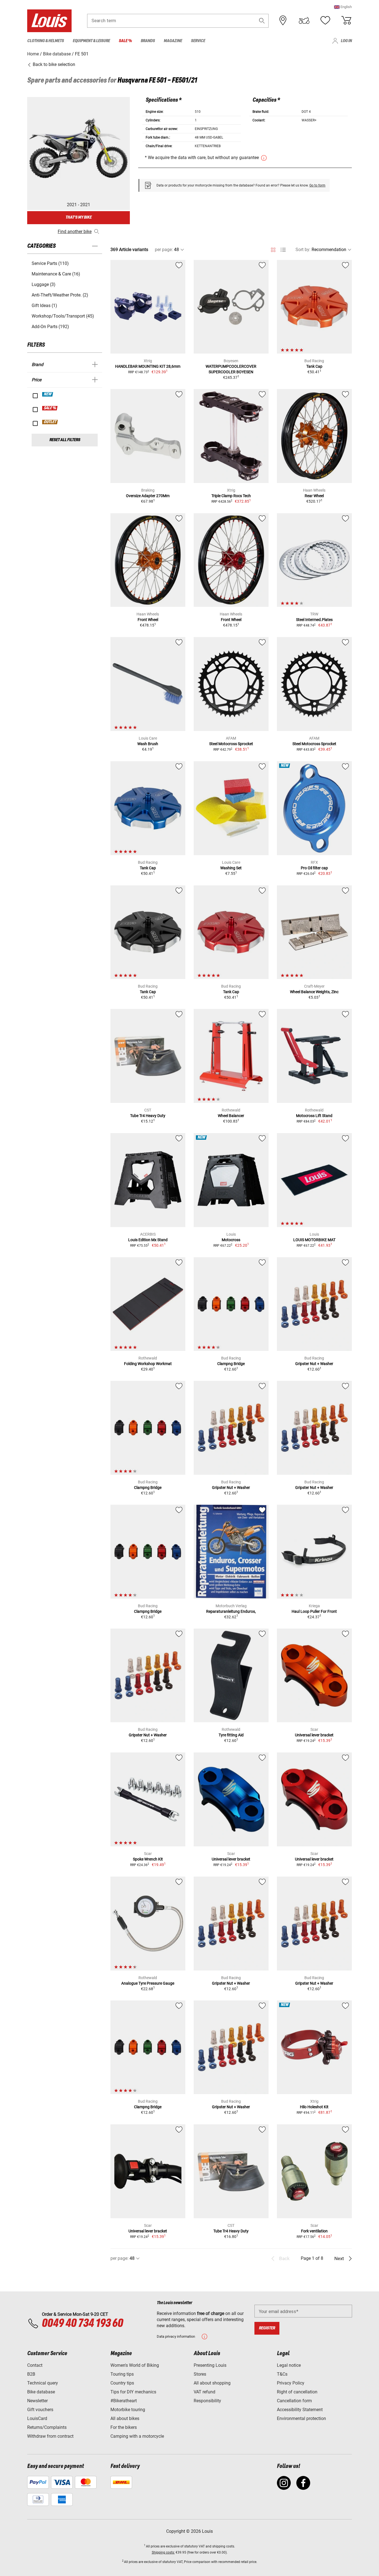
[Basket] (346, 21)
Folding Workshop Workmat (148, 1364)
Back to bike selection (53, 64)
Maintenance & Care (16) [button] (56, 274)
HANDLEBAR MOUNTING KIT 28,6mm (148, 366)
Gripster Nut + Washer (314, 1364)
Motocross (231, 1240)
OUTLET (50, 422)
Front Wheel (148, 620)
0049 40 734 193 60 (82, 2324)
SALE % (50, 408)
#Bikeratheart (124, 2401)
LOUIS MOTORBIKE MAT (314, 1240)
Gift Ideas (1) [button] (44, 306)
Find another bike (75, 232)
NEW (48, 394)
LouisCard (37, 2418)
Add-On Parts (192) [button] (50, 327)
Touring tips (122, 2374)
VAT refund (204, 2392)
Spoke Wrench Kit (148, 1859)
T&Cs (282, 2374)
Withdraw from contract (50, 2436)
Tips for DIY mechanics (133, 2392)
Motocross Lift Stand (314, 1116)
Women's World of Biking (135, 2365)
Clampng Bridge (231, 1364)
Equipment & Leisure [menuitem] (91, 41)
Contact (35, 2365)
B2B (31, 2374)
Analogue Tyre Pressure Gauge (148, 1983)
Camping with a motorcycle (137, 2436)
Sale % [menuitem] (125, 41)
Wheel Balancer (231, 1116)
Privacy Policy (291, 2383)
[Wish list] (325, 21)
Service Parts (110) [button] (50, 263)
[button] (343, 7)
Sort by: (303, 250)
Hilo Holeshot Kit (314, 2107)
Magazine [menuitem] (173, 41)
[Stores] (283, 21)
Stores (200, 2374)
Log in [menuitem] (346, 41)
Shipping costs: (163, 2552)
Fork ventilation (314, 2231)
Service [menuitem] (198, 41)
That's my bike (79, 217)
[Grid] (273, 249)
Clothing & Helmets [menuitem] (46, 41)
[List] (283, 250)
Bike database (41, 2392)
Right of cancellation (297, 2392)
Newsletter (37, 2401)
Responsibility (207, 2401)
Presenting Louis (210, 2365)
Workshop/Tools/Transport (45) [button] (63, 316)
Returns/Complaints (47, 2427)
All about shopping (212, 2383)
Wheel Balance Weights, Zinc (314, 992)
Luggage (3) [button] (44, 284)
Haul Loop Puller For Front (314, 1611)
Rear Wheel (314, 496)
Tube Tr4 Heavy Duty (148, 1116)
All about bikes (125, 2418)
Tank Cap (314, 366)
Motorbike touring (128, 2410)
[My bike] (304, 21)
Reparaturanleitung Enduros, (231, 1611)
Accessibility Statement (300, 2410)
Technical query (43, 2383)
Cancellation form (294, 2401)
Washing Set (231, 868)
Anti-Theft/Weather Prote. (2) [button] (60, 295)
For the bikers (124, 2427)
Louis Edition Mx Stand (148, 1240)
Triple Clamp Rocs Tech (231, 496)
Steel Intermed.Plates (314, 620)
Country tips (122, 2383)
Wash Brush (148, 744)
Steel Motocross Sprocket (231, 744)
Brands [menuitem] (148, 41)
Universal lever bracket (314, 1735)
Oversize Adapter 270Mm (148, 496)
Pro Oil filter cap (314, 868)
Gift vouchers (40, 2410)
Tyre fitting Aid (231, 1735)
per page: (164, 250)
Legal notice (289, 2365)
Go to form (317, 185)
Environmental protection (301, 2418)
